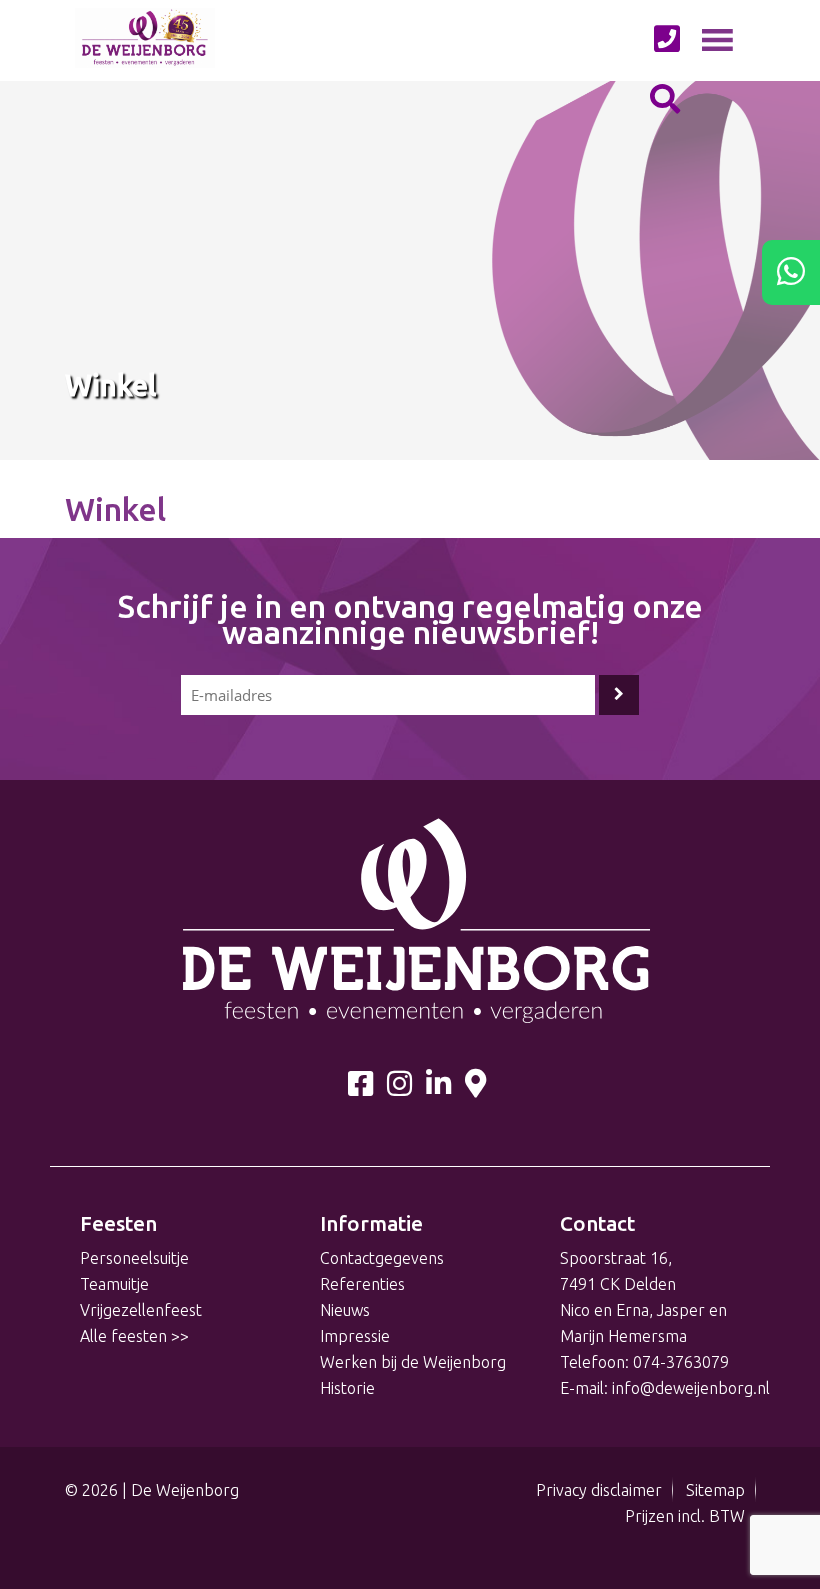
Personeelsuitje (134, 1258)
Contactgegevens (382, 1258)
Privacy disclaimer (599, 1490)
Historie (347, 1388)
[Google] (476, 1088)
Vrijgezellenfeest (141, 1310)
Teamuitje (114, 1284)
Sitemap (715, 1490)
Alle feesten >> (134, 1336)
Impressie (355, 1336)
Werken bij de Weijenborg (413, 1362)
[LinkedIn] (438, 1088)
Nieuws (345, 1310)
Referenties (362, 1284)
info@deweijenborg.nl (691, 1388)
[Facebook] (360, 1088)
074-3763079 (681, 1362)
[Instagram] (399, 1088)
